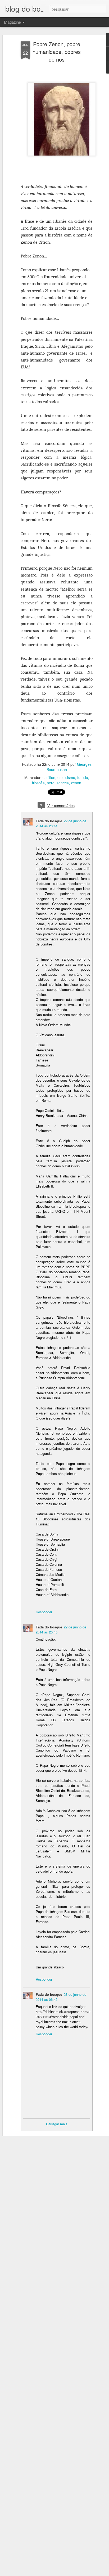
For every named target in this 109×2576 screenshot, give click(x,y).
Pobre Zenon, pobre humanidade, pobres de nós (57, 52)
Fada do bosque (49, 821)
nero (51, 783)
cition (51, 777)
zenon (76, 783)
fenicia (83, 777)
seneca (63, 783)
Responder (44, 1612)
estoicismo (66, 777)
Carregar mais (57, 2124)
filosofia (38, 783)
